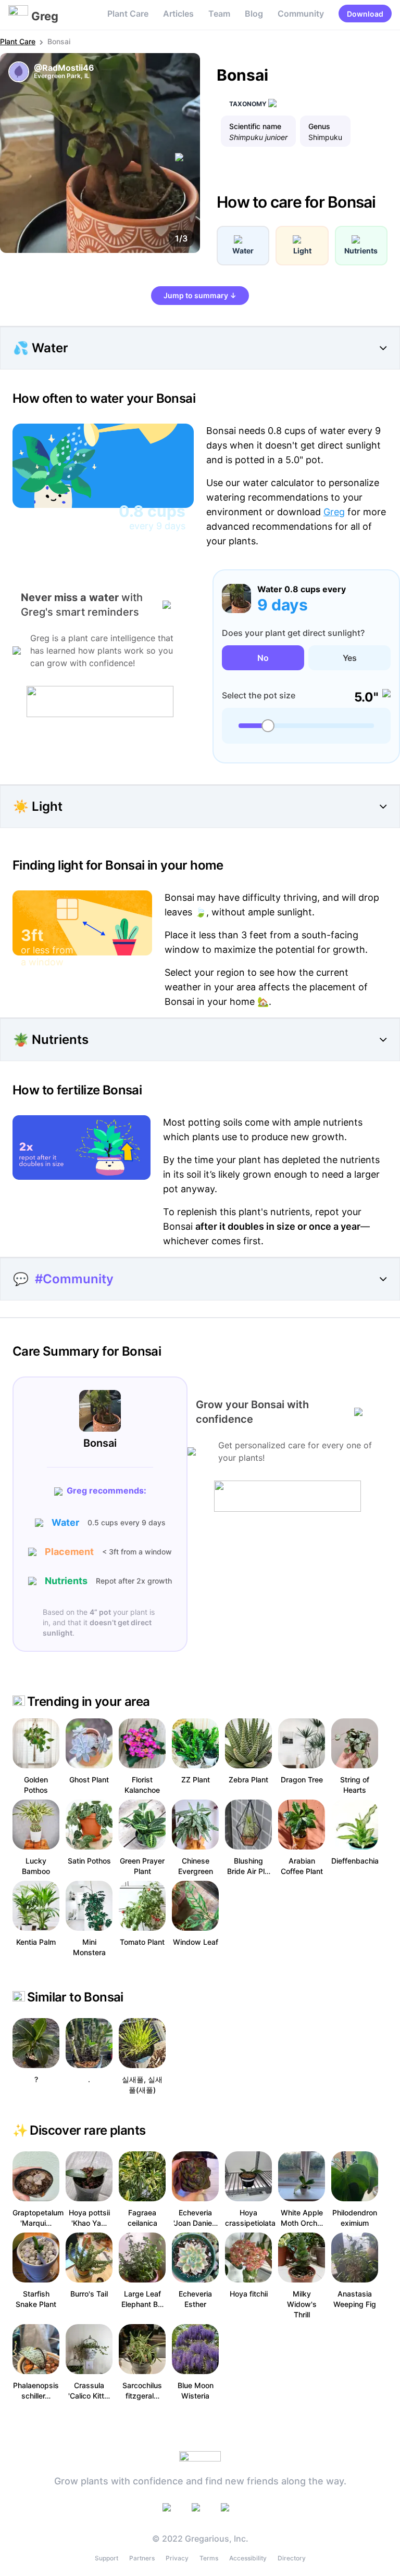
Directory (292, 2558)
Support (107, 2558)
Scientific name (255, 126)
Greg (334, 512)
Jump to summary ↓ (200, 295)
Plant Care (128, 14)
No (263, 658)
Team (219, 14)
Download (365, 14)
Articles (178, 14)
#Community (74, 1279)
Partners (142, 2558)
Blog (254, 14)
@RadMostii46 (64, 68)
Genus (319, 126)
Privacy (177, 2558)
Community (301, 14)
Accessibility (248, 2558)
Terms (209, 2558)
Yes (350, 658)
